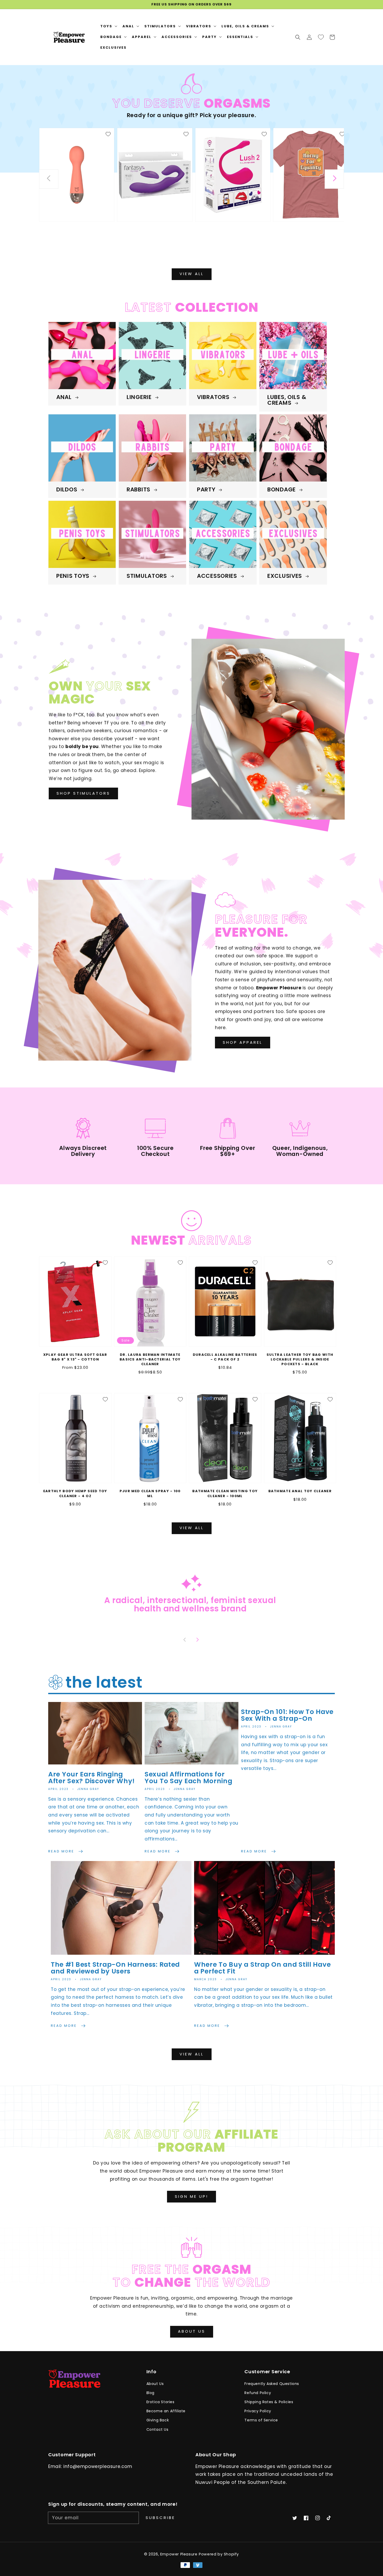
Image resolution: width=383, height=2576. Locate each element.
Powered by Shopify (219, 2554)
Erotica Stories (160, 2402)
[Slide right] (334, 179)
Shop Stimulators (83, 793)
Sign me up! (191, 2196)
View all (192, 274)
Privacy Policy (258, 2411)
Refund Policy (258, 2393)
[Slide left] (49, 179)
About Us (192, 2331)
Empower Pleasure (179, 2554)
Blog (150, 2393)
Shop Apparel (243, 1042)
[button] (298, 37)
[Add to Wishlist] (108, 134)
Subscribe (160, 2518)
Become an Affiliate (166, 2411)
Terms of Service (261, 2420)
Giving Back (158, 2420)
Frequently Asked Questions (272, 2384)
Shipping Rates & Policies (269, 2402)
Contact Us (157, 2429)
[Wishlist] (321, 37)
